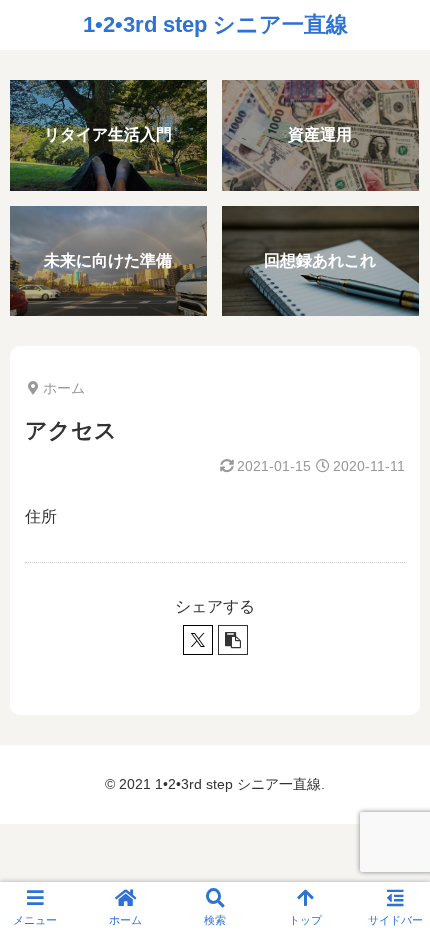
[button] (233, 640)
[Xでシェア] (198, 640)
